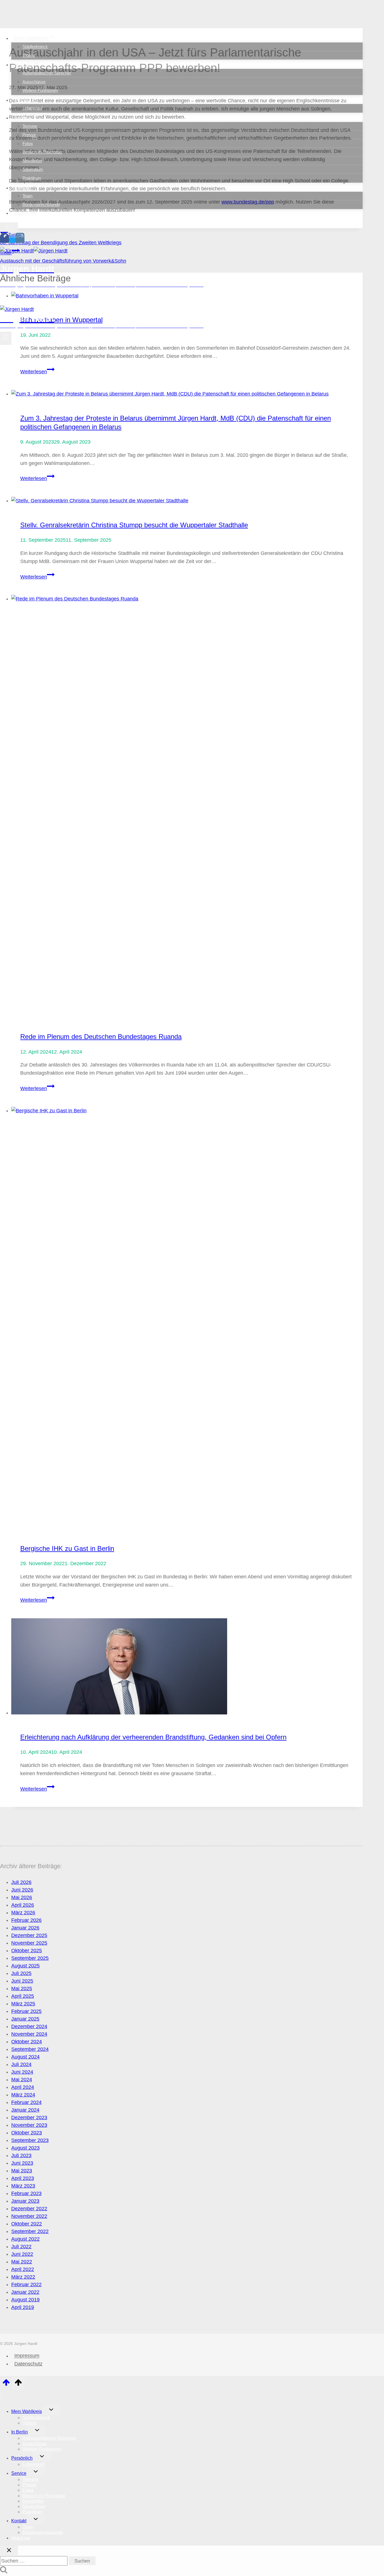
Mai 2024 (22, 2080)
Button (46, 299)
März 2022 (23, 2277)
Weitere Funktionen (40, 90)
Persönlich (22, 2458)
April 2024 (23, 2087)
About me (25, 213)
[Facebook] (4, 240)
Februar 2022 (26, 2284)
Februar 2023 (26, 2193)
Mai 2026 (22, 1897)
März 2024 (23, 2095)
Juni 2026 (22, 1890)
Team (28, 196)
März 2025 (23, 2004)
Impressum (27, 2356)
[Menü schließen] (1, 2396)
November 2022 (29, 2216)
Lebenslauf (32, 108)
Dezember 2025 (29, 1935)
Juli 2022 (21, 2247)
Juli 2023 (21, 2155)
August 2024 (25, 2057)
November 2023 (29, 2125)
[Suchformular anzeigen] (9, 227)
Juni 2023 (22, 2163)
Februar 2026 (26, 1920)
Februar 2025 (26, 2011)
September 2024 (30, 2049)
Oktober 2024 (27, 2042)
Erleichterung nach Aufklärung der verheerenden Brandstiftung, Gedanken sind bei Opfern (153, 1737)
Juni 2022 (22, 2254)
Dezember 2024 (29, 2026)
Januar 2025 (25, 2019)
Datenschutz (28, 2364)
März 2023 (23, 2186)
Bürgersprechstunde (41, 205)
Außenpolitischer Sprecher (47, 73)
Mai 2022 (22, 2262)
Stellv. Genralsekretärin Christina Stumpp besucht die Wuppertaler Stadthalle (134, 525)
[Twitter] (12, 240)
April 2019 (23, 2307)
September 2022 (30, 2231)
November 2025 (29, 1943)
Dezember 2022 (29, 2209)
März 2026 (23, 1913)
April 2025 (23, 1996)
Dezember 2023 (29, 2118)
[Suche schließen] (9, 2550)
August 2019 (25, 2300)
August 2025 (25, 1966)
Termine (30, 126)
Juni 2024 (22, 2072)
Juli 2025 (21, 1973)
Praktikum (32, 178)
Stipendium (33, 169)
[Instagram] (20, 240)
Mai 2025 (22, 1989)
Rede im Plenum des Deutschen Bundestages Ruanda (101, 1037)
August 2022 (25, 2239)
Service (19, 2473)
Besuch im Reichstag (42, 152)
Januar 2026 (25, 1928)
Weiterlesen (37, 372)
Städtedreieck (35, 47)
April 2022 (23, 2269)
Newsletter (32, 161)
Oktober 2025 (27, 1951)
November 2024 (29, 2034)
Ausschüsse (34, 82)
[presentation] (187, 394)
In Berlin (20, 2432)
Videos (29, 55)
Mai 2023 (22, 2171)
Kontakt (19, 2521)
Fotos (28, 144)
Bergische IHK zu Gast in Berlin (67, 1548)
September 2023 (30, 2140)
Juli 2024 (21, 2064)
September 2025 (30, 1958)
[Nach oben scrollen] (6, 2384)
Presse (29, 135)
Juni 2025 (22, 1981)
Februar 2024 (26, 2102)
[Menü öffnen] (6, 338)
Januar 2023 (25, 2201)
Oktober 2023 (27, 2133)
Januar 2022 (25, 2292)
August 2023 (25, 2148)
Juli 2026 (21, 1882)
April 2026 (23, 1905)
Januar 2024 (25, 2110)
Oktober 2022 (27, 2224)
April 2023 (23, 2178)
